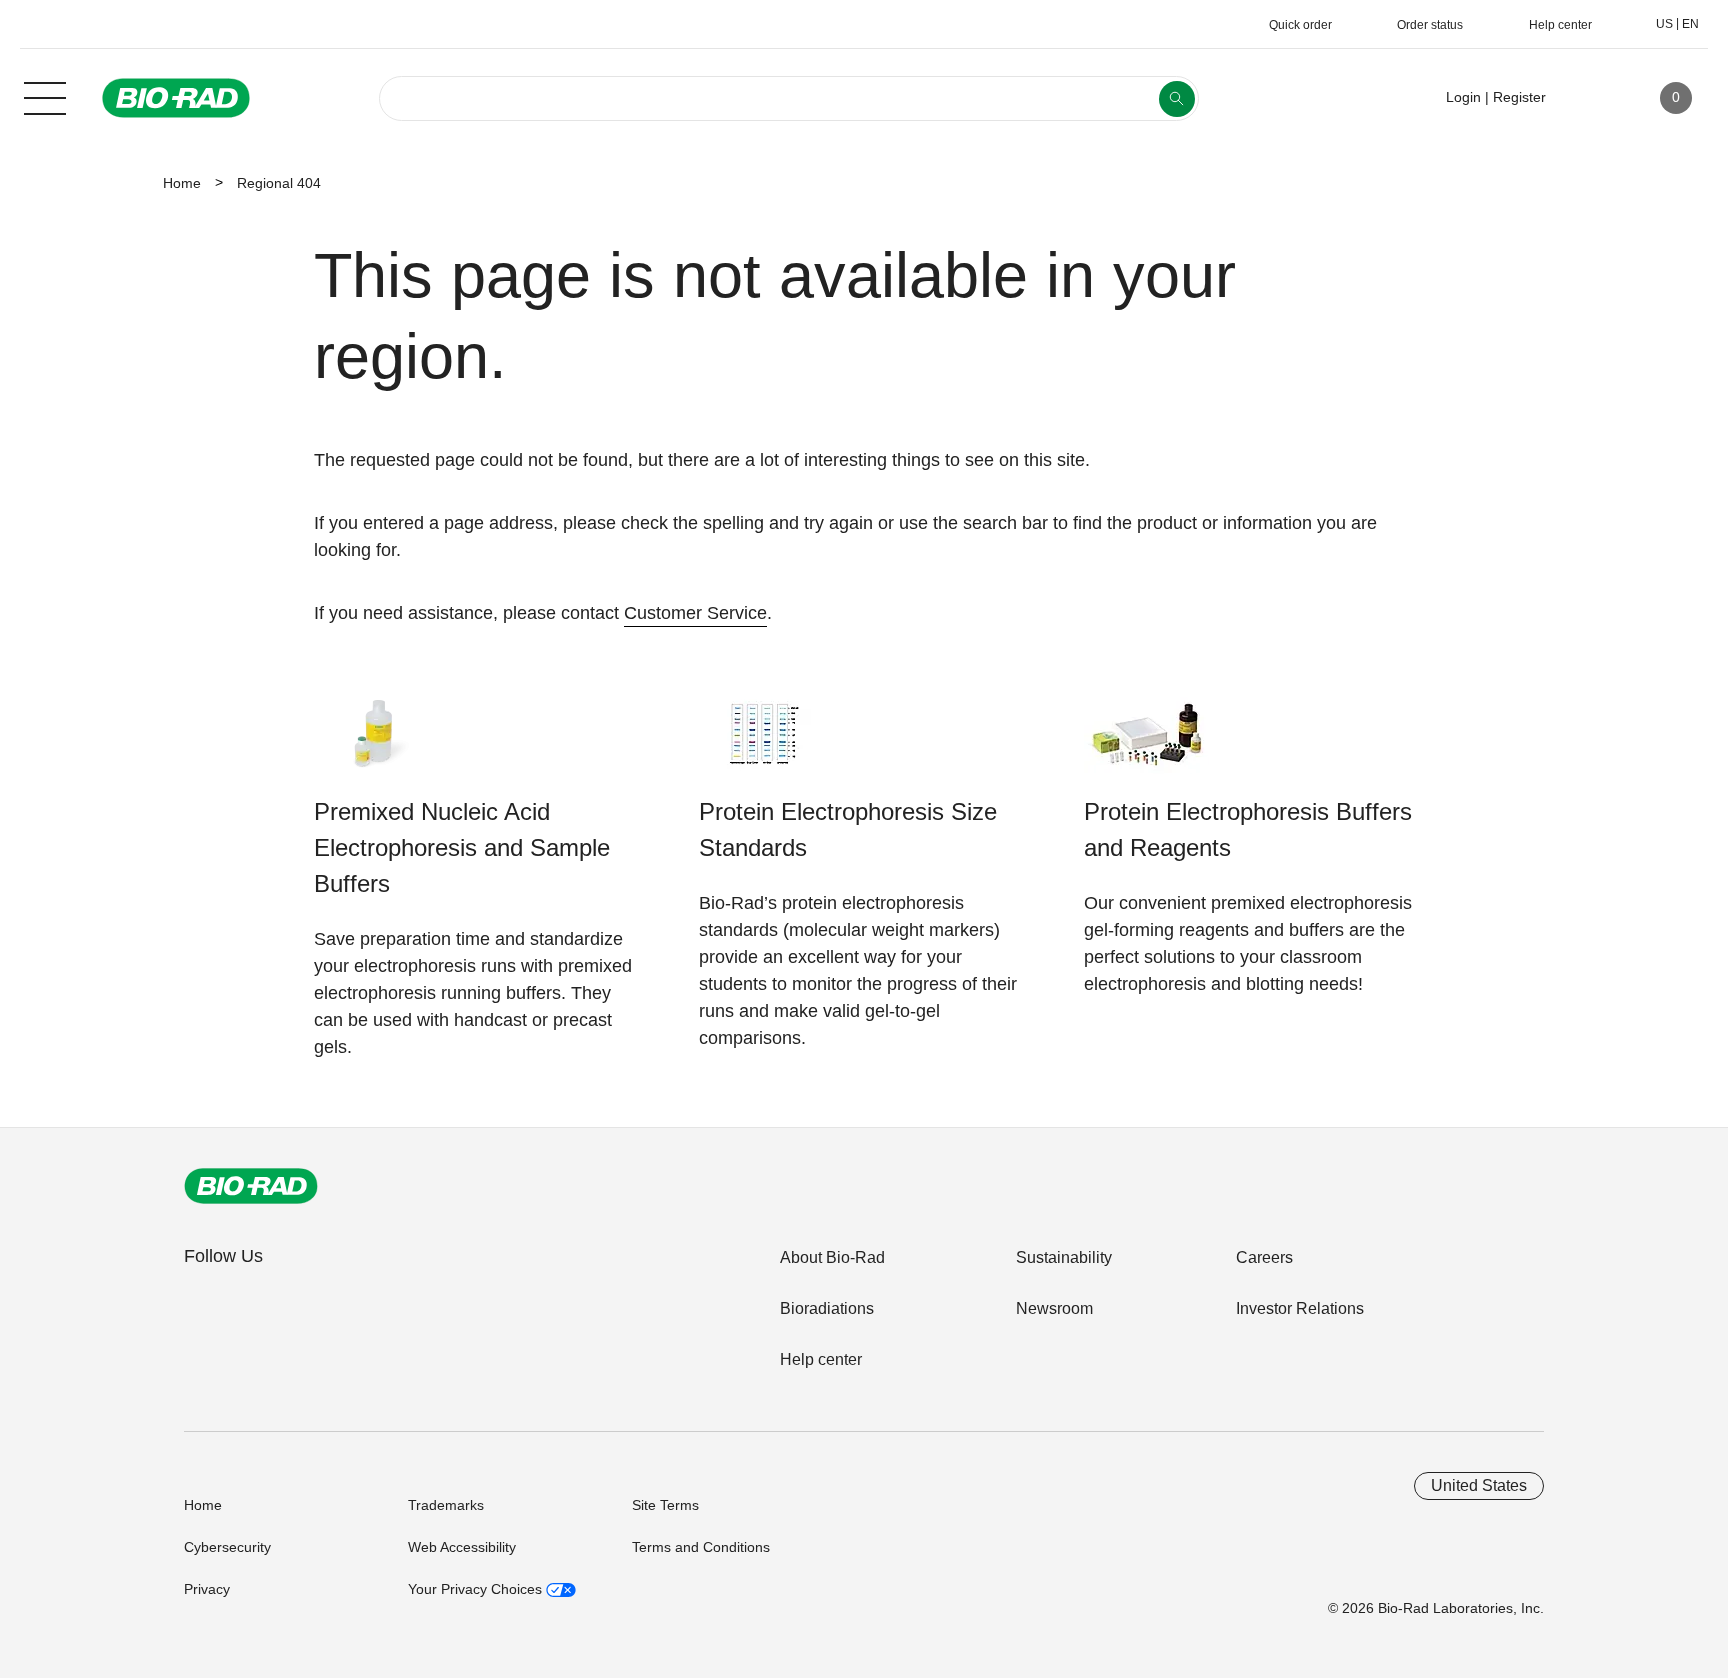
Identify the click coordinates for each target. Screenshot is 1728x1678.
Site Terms (665, 1505)
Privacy (207, 1589)
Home (182, 183)
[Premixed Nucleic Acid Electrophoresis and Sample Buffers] (376, 743)
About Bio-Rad (832, 1257)
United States (1479, 1485)
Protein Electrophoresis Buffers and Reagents (1248, 829)
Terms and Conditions (701, 1547)
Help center (821, 1359)
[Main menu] (45, 96)
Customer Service (695, 613)
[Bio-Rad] (251, 1186)
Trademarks (446, 1505)
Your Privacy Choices (477, 1589)
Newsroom (1054, 1308)
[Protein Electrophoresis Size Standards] (761, 743)
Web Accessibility (462, 1547)
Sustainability (1064, 1257)
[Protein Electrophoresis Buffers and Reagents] (1146, 743)
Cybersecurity (227, 1547)
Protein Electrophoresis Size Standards (848, 829)
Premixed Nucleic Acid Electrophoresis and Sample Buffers (462, 847)
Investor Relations (1300, 1308)
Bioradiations (827, 1308)
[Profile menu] (1590, 98)
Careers (1264, 1257)
